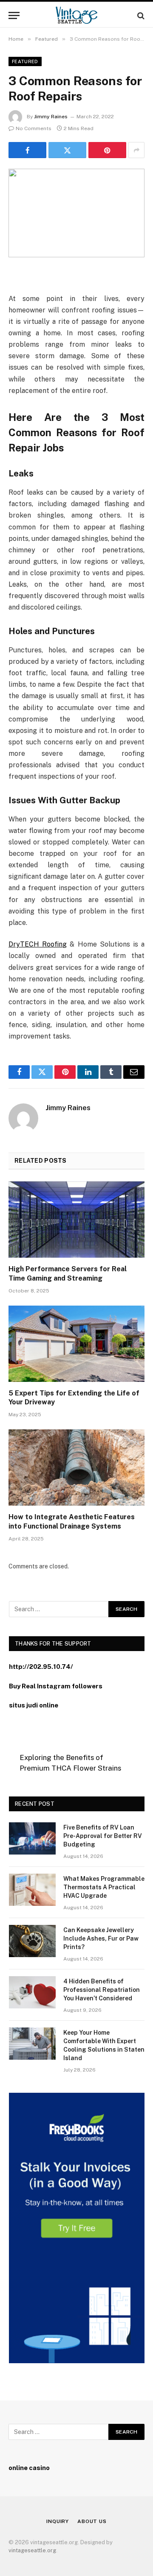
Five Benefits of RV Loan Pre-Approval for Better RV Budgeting (103, 1836)
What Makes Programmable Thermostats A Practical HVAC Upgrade (104, 1887)
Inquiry (58, 2521)
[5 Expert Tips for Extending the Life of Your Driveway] (76, 1344)
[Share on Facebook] (27, 150)
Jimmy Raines (51, 117)
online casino (29, 2468)
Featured (25, 61)
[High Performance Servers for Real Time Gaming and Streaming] (76, 1220)
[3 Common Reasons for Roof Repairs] (76, 213)
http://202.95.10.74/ (41, 1667)
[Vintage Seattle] (76, 15)
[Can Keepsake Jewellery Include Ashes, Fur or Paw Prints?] (32, 1941)
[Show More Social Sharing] (136, 150)
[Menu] (14, 15)
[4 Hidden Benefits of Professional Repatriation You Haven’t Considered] (32, 1992)
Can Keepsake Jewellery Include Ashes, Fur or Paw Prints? (101, 1938)
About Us (92, 2521)
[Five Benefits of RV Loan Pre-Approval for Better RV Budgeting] (32, 1838)
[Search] (140, 15)
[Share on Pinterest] (107, 150)
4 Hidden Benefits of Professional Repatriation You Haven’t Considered (102, 1990)
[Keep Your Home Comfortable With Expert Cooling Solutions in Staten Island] (32, 2044)
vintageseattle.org (32, 2550)
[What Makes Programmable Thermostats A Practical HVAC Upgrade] (32, 1890)
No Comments (34, 128)
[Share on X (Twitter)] (67, 150)
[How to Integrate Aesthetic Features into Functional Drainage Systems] (76, 1468)
